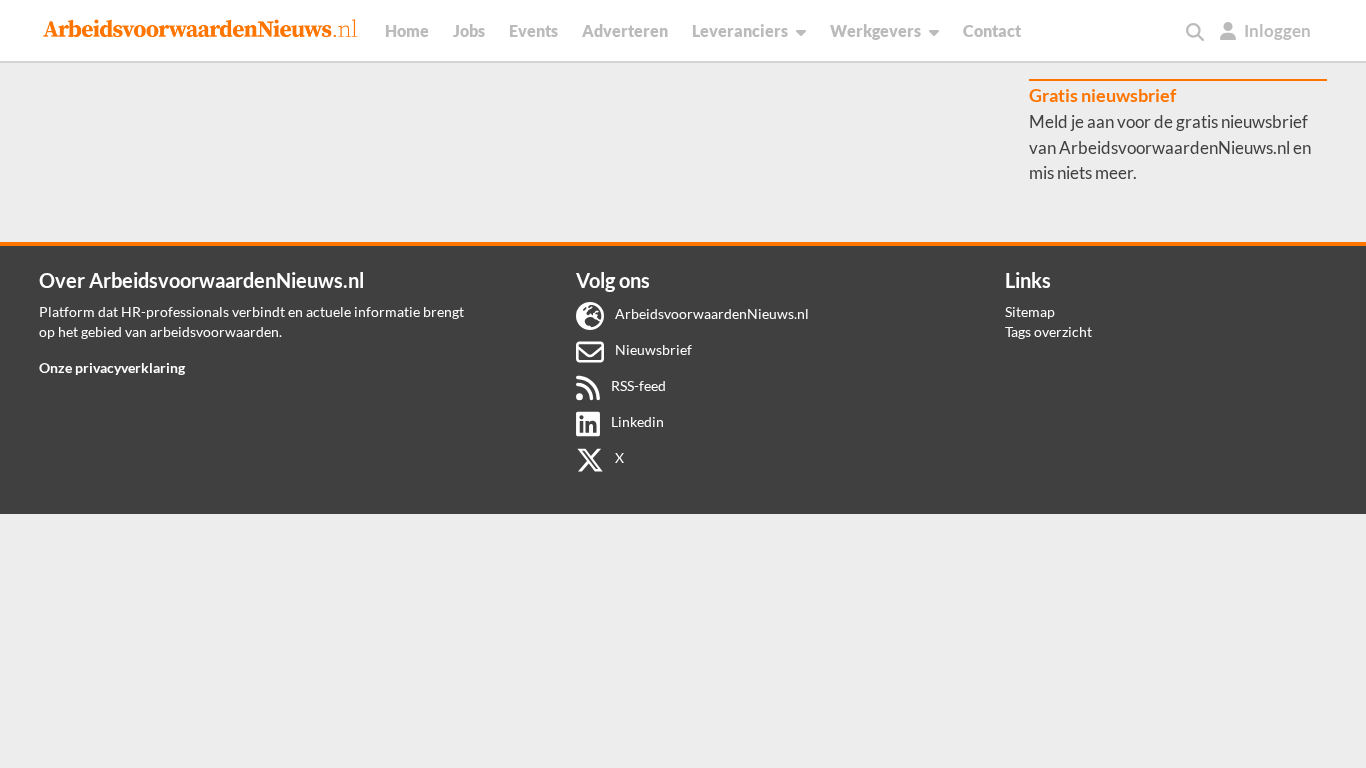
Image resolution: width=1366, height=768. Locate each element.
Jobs (469, 30)
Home (407, 30)
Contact (992, 30)
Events (533, 30)
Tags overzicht (1048, 331)
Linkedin (636, 421)
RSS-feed (637, 385)
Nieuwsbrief (652, 349)
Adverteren (625, 30)
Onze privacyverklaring (112, 367)
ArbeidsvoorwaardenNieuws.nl (710, 313)
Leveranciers (740, 30)
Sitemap (1030, 311)
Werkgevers (875, 30)
